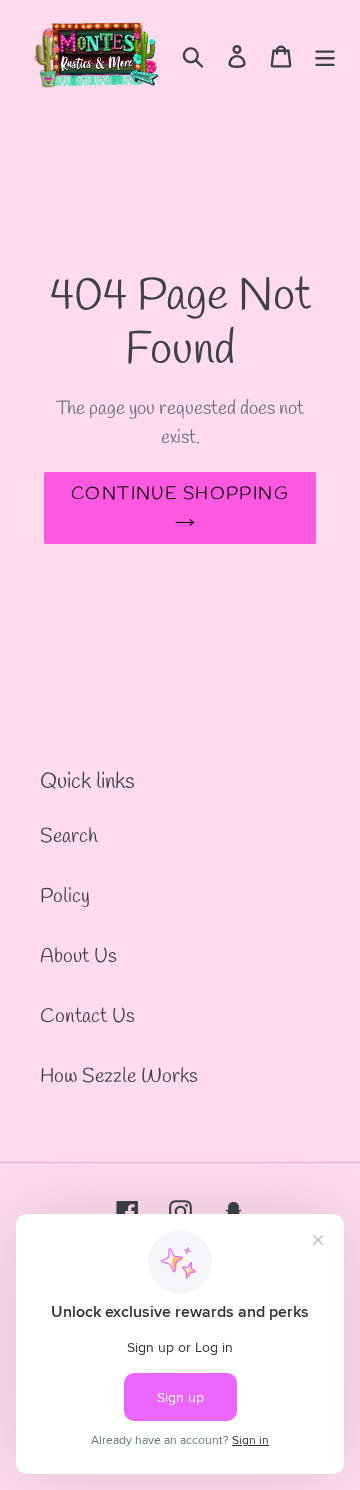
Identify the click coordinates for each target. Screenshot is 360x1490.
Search (69, 836)
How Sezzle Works (119, 1076)
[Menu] (325, 54)
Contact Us (87, 1016)
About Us (78, 956)
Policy (65, 896)
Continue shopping (180, 494)
